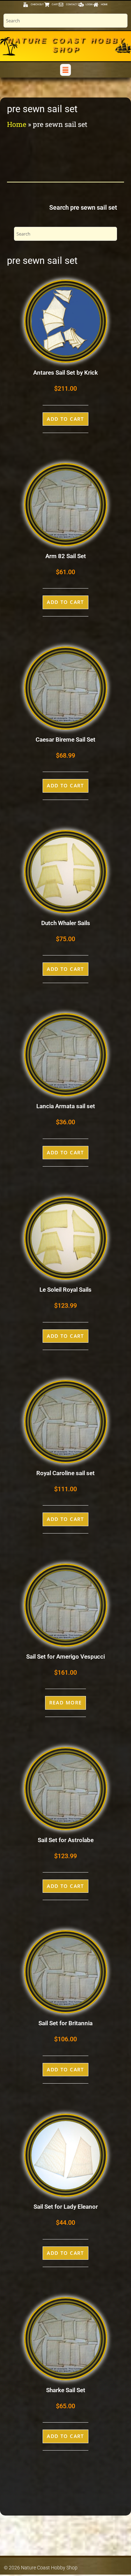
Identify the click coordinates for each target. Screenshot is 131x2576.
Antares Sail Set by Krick (65, 373)
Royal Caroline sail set (65, 1473)
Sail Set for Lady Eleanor (66, 2207)
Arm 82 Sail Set (66, 556)
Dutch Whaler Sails (66, 923)
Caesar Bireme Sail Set (65, 739)
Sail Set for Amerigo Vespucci (65, 1657)
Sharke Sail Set (66, 2390)
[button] (65, 70)
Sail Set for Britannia (65, 2023)
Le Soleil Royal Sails (65, 1290)
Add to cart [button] (65, 419)
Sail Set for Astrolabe (66, 1840)
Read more (66, 1702)
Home (17, 124)
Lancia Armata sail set (66, 1106)
